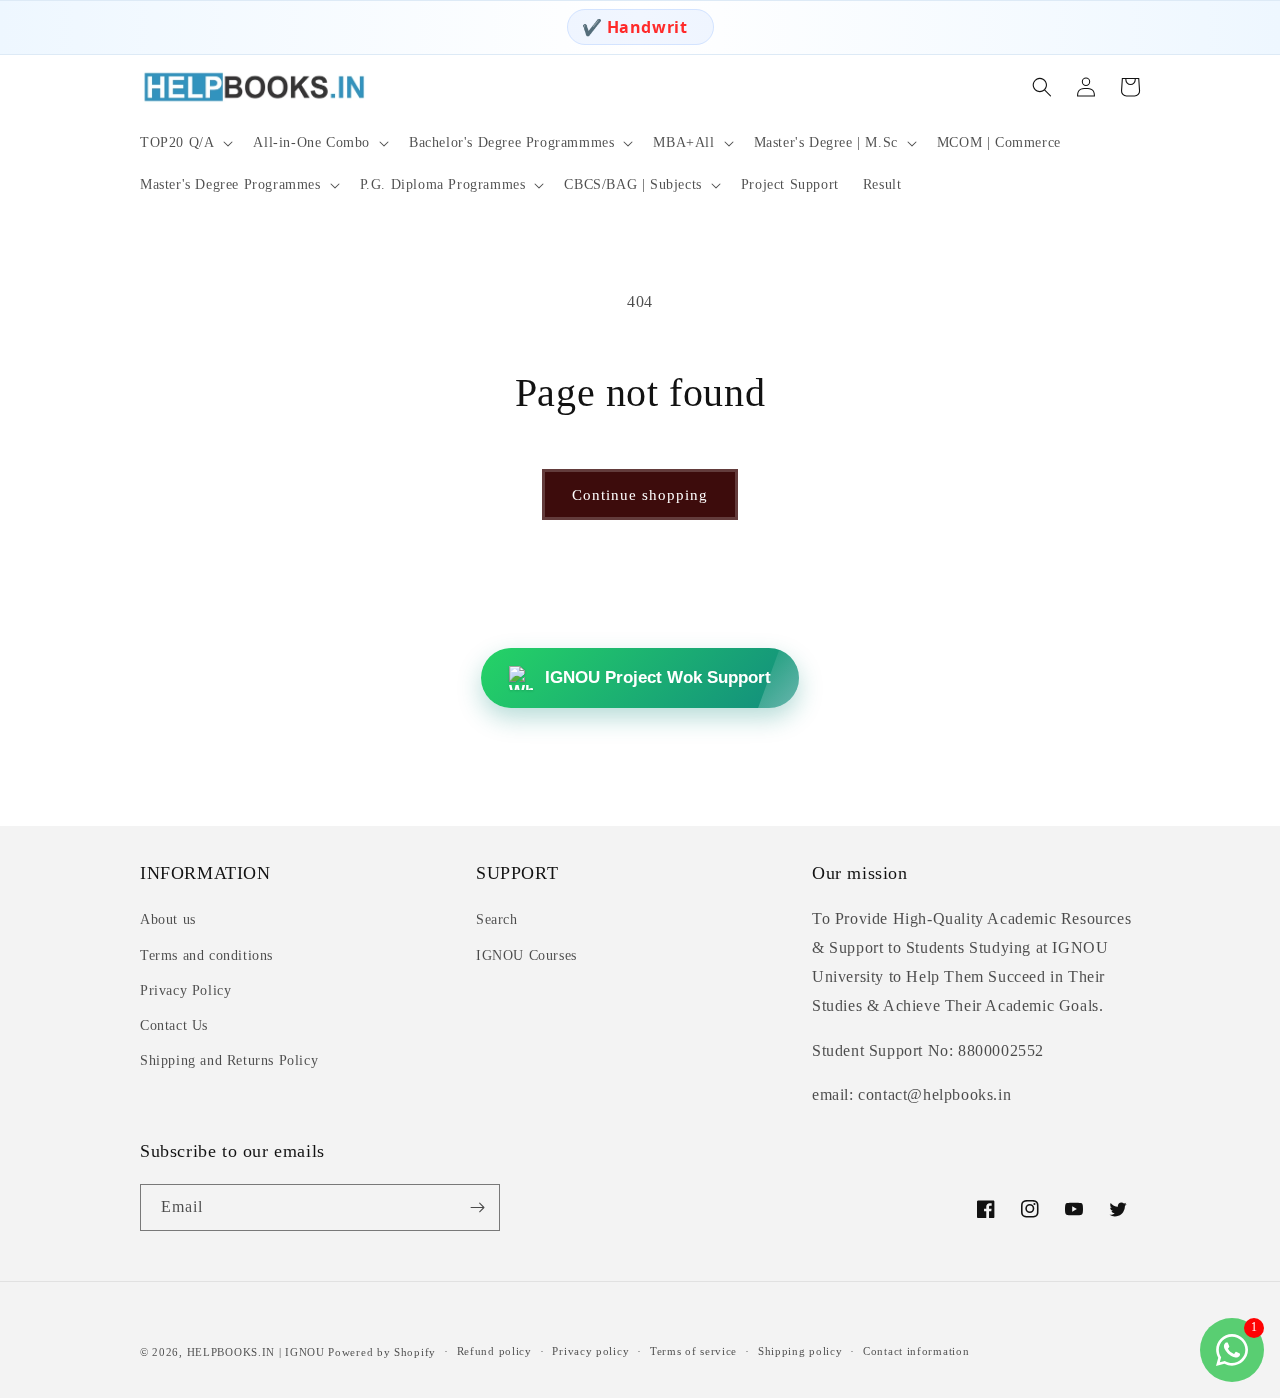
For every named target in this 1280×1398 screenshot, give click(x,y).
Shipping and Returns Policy (229, 1060)
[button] (184, 143)
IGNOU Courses (526, 955)
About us (168, 919)
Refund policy (494, 1351)
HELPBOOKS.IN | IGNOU (256, 1352)
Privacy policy (590, 1351)
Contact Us (174, 1025)
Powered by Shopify (382, 1352)
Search (497, 919)
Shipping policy (800, 1351)
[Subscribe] (477, 1207)
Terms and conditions (206, 955)
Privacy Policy (185, 990)
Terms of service (693, 1351)
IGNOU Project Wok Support (658, 677)
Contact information (916, 1351)
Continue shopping (640, 495)
